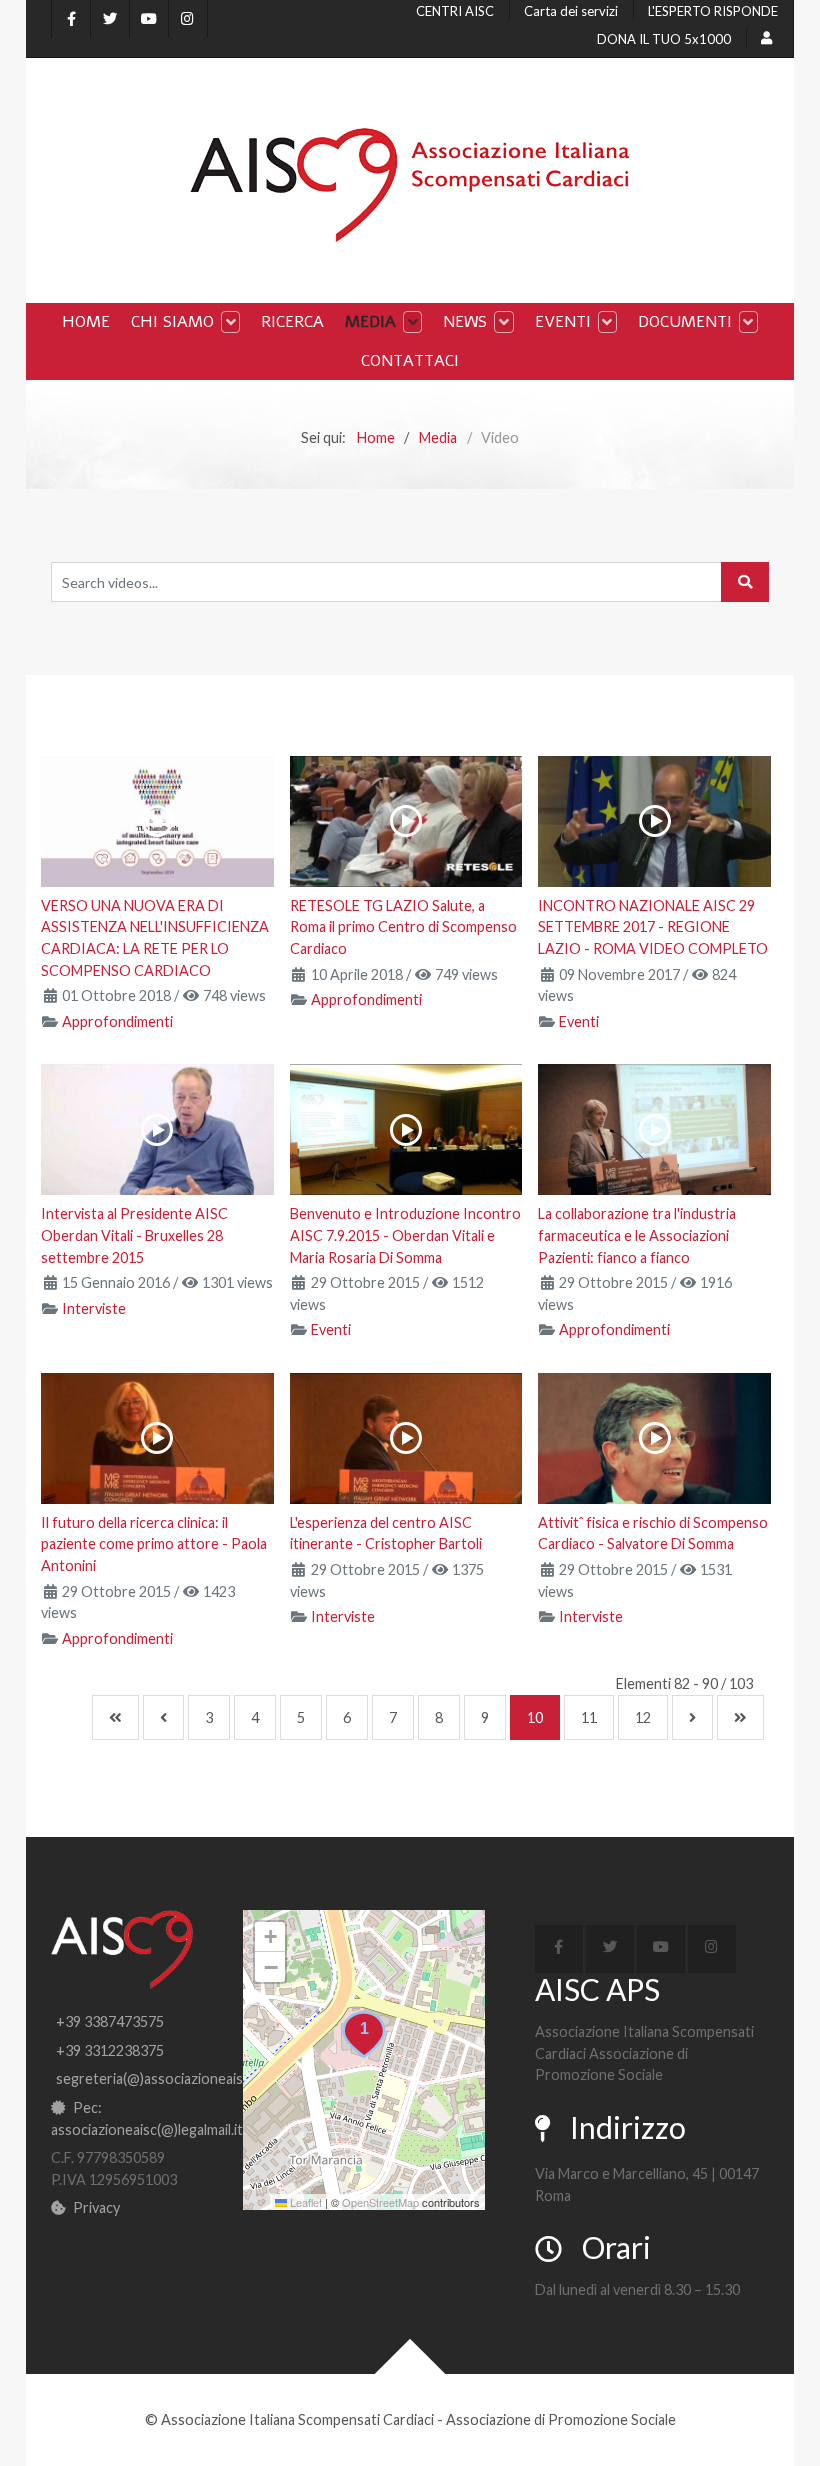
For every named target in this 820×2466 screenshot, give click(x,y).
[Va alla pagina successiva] (692, 1717)
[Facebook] (71, 19)
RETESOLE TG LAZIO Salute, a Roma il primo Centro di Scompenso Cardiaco (403, 927)
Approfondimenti (117, 1021)
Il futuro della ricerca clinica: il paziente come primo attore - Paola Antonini (154, 1544)
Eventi (579, 1021)
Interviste (94, 1308)
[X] (110, 19)
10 (535, 1717)
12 (643, 1717)
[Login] (769, 38)
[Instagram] (188, 19)
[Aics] (410, 184)
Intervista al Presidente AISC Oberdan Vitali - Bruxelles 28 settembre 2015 (134, 1235)
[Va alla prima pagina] (115, 1717)
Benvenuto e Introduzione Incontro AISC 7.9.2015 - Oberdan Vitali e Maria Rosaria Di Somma (405, 1235)
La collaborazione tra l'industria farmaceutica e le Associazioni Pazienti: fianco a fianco (637, 1235)
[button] (364, 2035)
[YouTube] (149, 19)
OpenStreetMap (380, 2202)
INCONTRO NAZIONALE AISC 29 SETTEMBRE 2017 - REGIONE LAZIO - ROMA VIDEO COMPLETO (653, 927)
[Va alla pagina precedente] (163, 1717)
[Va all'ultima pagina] (740, 1717)
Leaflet (304, 2202)
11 (589, 1717)
